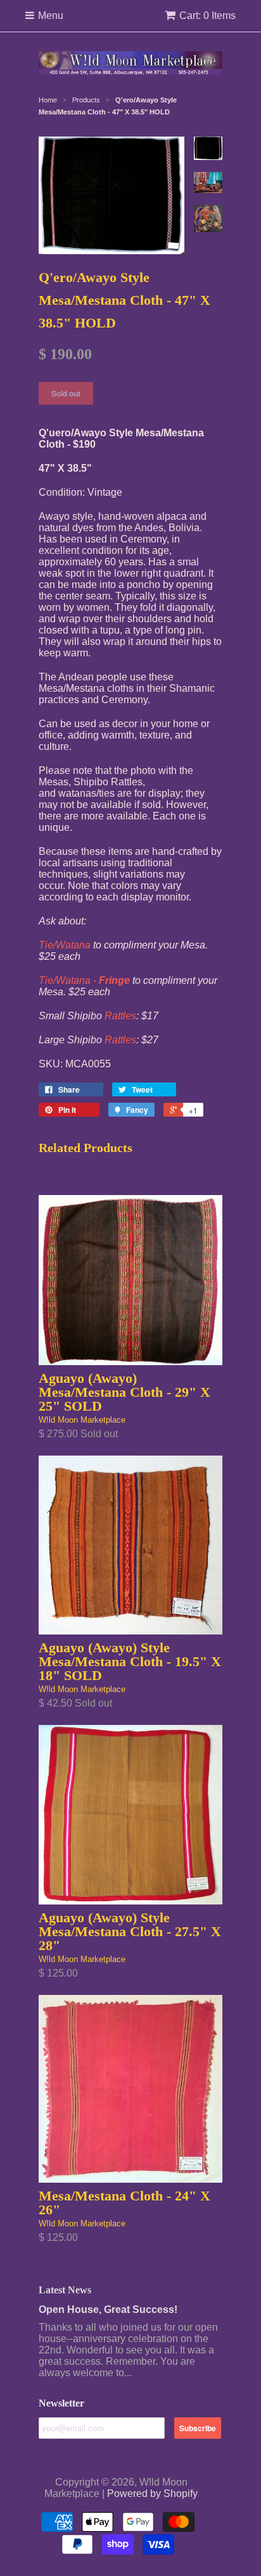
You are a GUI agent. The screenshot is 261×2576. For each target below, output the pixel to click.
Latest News (65, 2290)
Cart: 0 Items (207, 15)
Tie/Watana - (84, 980)
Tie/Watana (65, 945)
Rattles (120, 1016)
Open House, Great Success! (108, 2309)
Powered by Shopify (152, 2493)
